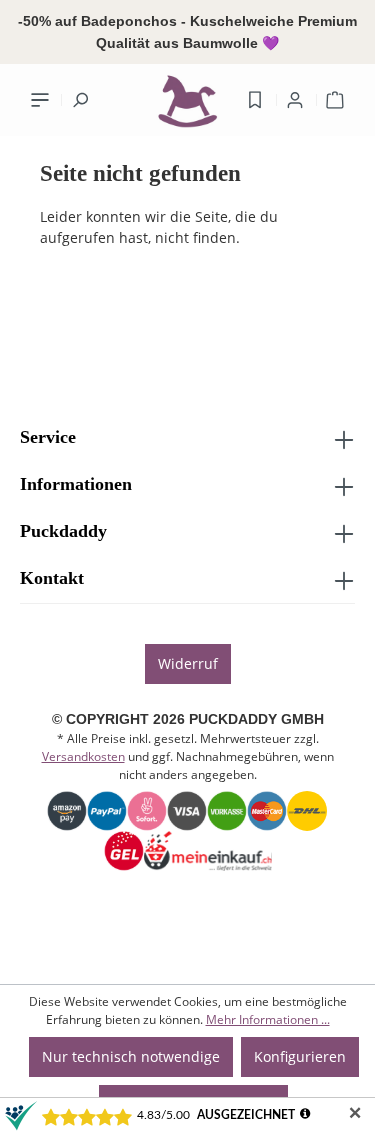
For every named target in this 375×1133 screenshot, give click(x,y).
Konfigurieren (300, 1056)
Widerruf (188, 663)
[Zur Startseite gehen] (188, 106)
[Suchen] (80, 100)
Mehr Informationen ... (268, 1019)
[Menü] (40, 100)
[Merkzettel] (255, 100)
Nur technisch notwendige (131, 1056)
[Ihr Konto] (295, 100)
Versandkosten (83, 756)
